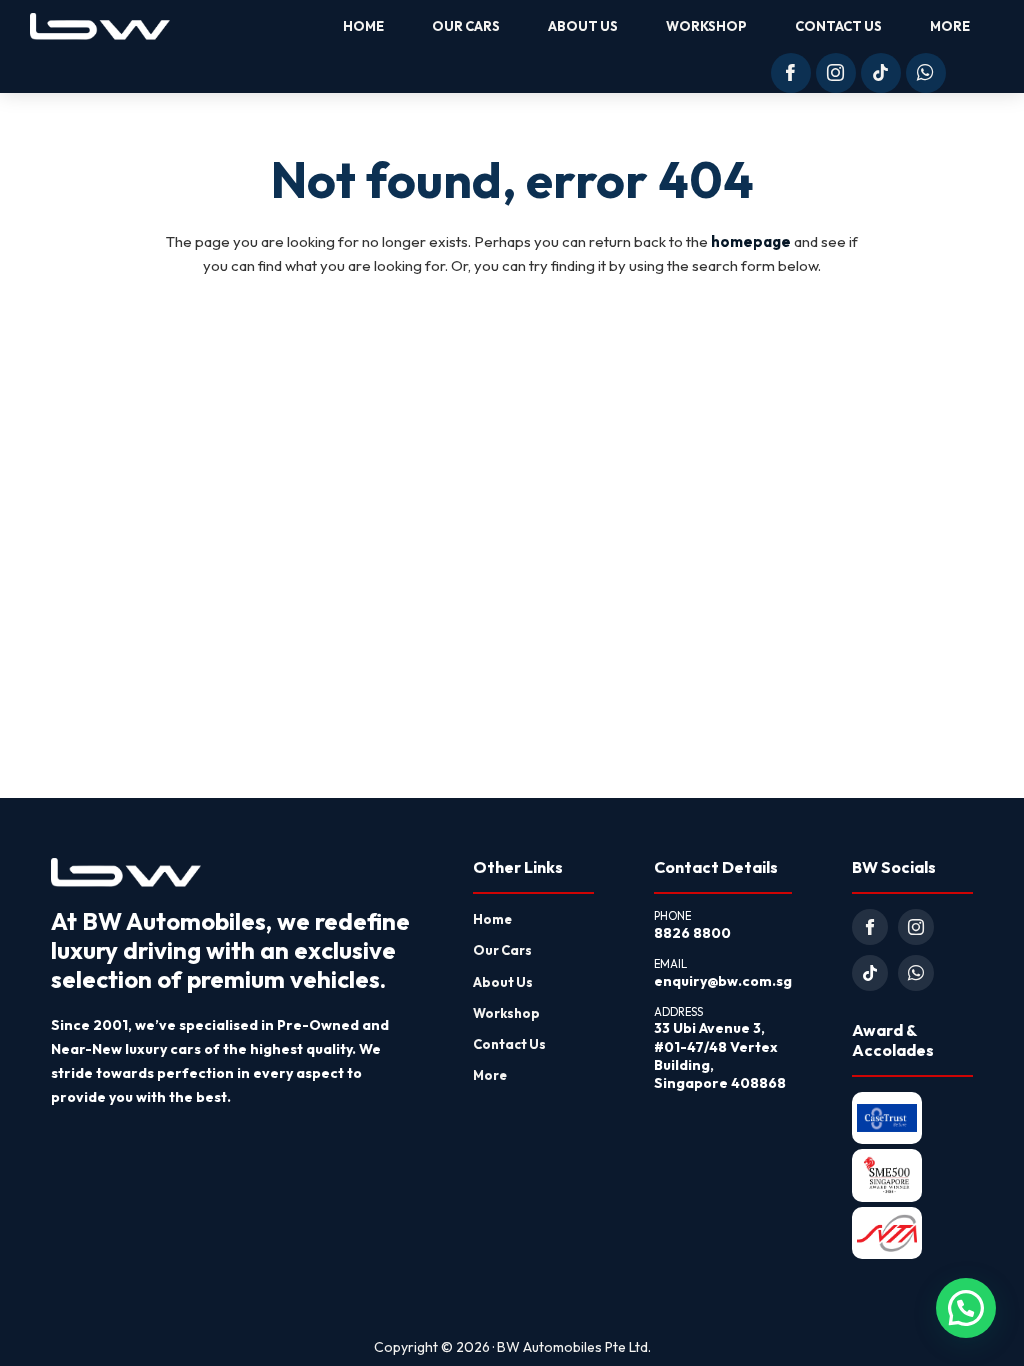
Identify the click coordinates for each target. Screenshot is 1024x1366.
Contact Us (509, 1044)
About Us (503, 982)
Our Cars (502, 950)
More (490, 1075)
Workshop (506, 1013)
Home (492, 919)
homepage (751, 241)
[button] (966, 1308)
